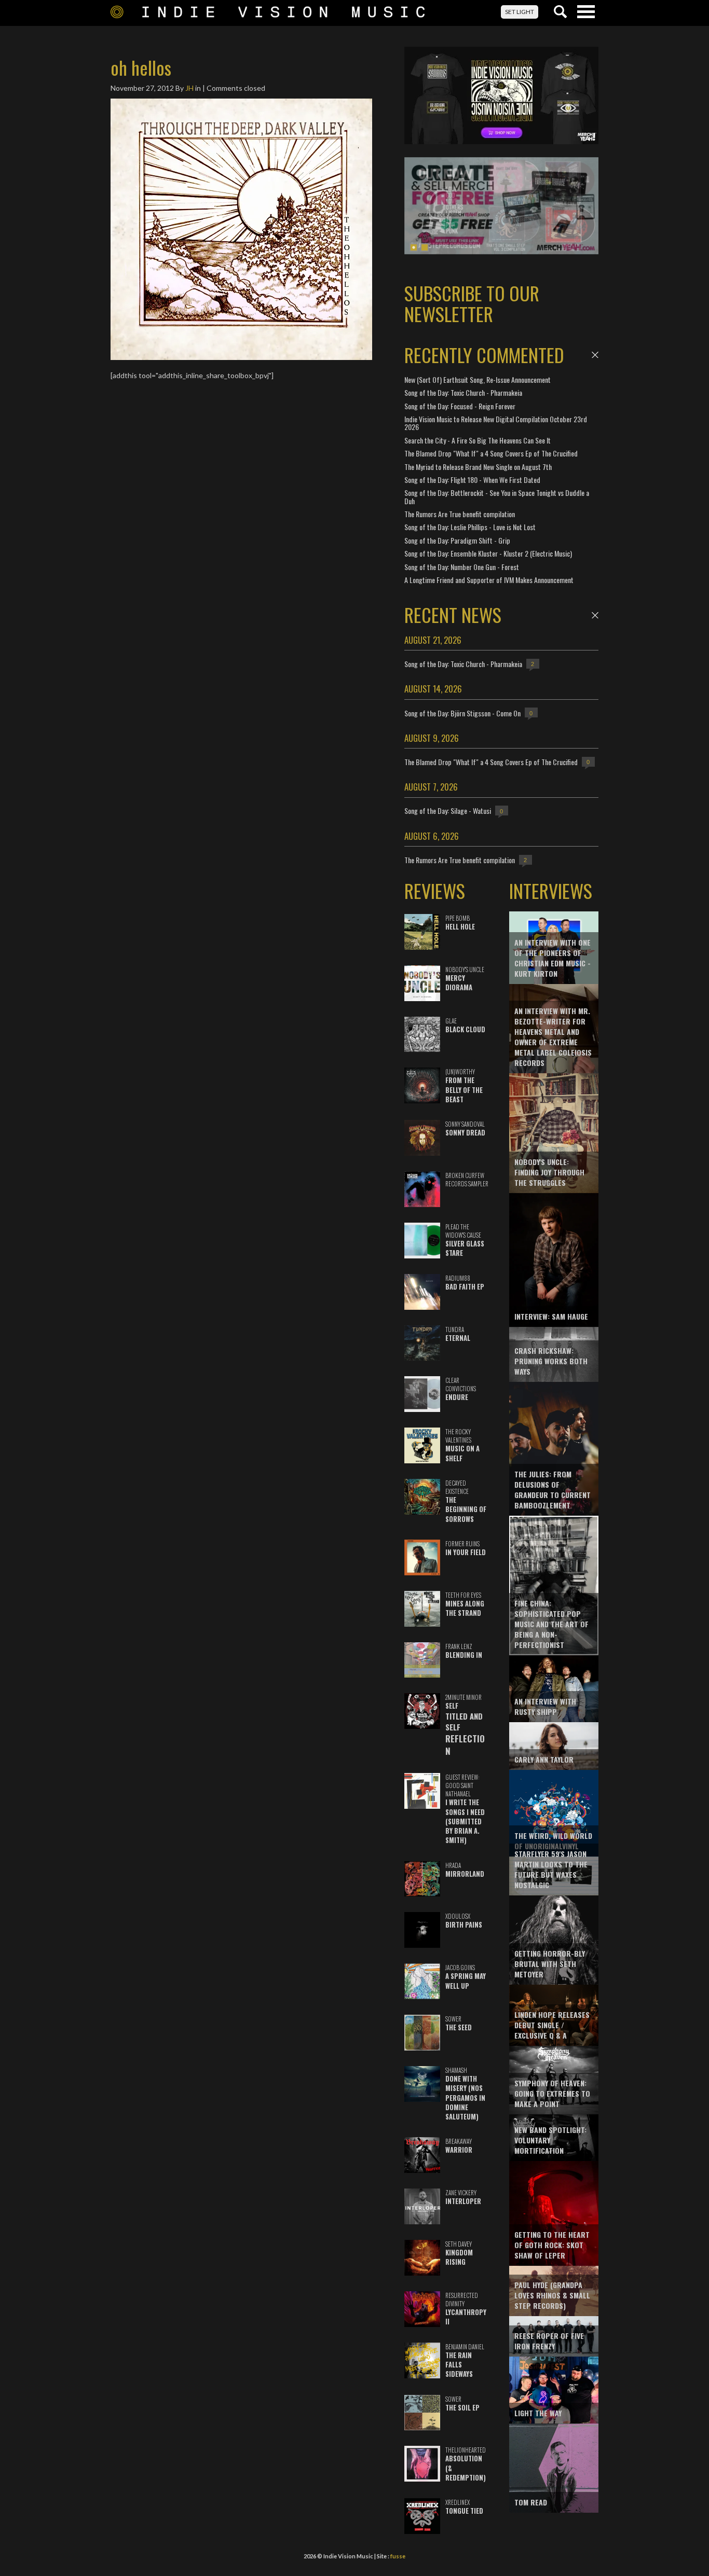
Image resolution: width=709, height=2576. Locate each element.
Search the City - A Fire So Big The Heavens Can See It (478, 440)
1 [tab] (414, 247)
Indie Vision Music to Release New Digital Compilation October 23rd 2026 (496, 423)
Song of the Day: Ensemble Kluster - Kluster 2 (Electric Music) (488, 553)
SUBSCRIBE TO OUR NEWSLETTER (472, 303)
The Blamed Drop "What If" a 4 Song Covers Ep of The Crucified (491, 453)
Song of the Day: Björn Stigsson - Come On (462, 713)
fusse (398, 2556)
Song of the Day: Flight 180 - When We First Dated (472, 480)
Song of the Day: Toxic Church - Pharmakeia (463, 392)
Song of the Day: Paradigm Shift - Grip (457, 540)
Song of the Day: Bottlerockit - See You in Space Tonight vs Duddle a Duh (497, 496)
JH (189, 88)
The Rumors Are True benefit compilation (460, 514)
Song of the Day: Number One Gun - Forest (462, 567)
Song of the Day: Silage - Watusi (448, 811)
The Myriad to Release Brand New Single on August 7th (478, 467)
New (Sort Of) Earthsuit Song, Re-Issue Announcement (478, 379)
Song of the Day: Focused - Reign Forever (460, 406)
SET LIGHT (520, 12)
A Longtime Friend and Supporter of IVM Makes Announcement (489, 580)
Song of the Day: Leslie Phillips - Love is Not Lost (470, 527)
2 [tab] (425, 247)
